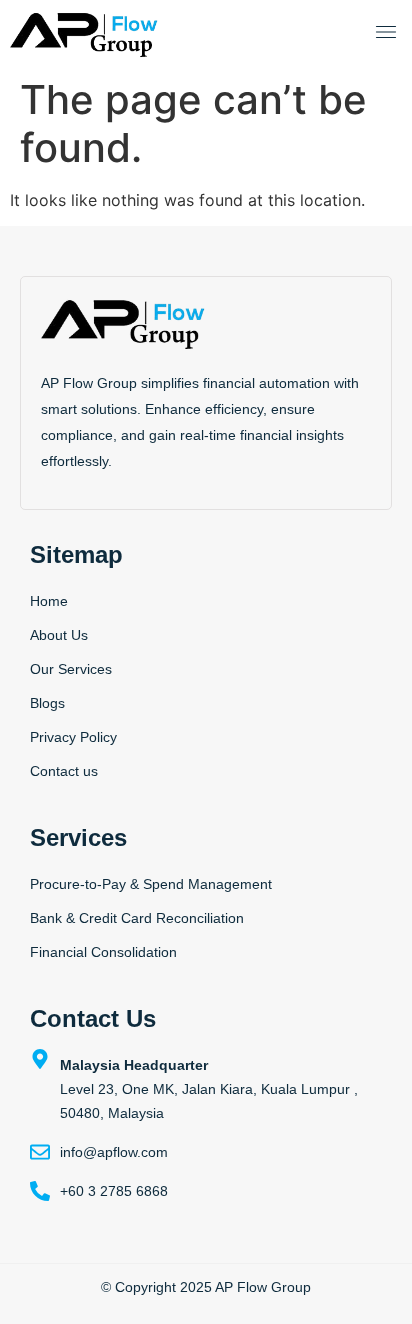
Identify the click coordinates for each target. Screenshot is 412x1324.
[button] (385, 34)
